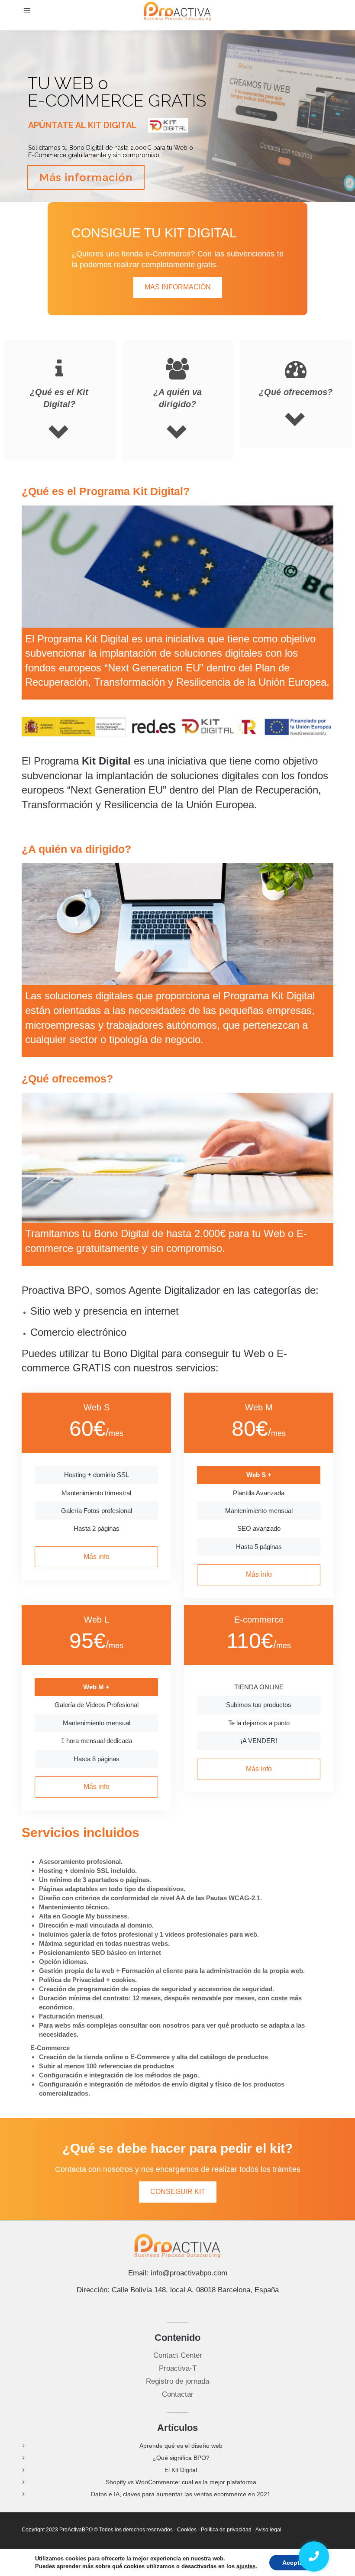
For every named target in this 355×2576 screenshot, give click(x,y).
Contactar (178, 2394)
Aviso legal (269, 2530)
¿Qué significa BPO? (181, 2458)
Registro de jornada (177, 2381)
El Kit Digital (181, 2470)
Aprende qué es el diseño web (181, 2446)
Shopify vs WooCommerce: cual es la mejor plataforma (181, 2482)
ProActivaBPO (76, 2530)
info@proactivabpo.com (189, 2273)
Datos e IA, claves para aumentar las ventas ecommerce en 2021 (181, 2494)
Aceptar (294, 2563)
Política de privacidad (226, 2530)
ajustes (246, 2566)
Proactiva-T (178, 2368)
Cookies (187, 2530)
